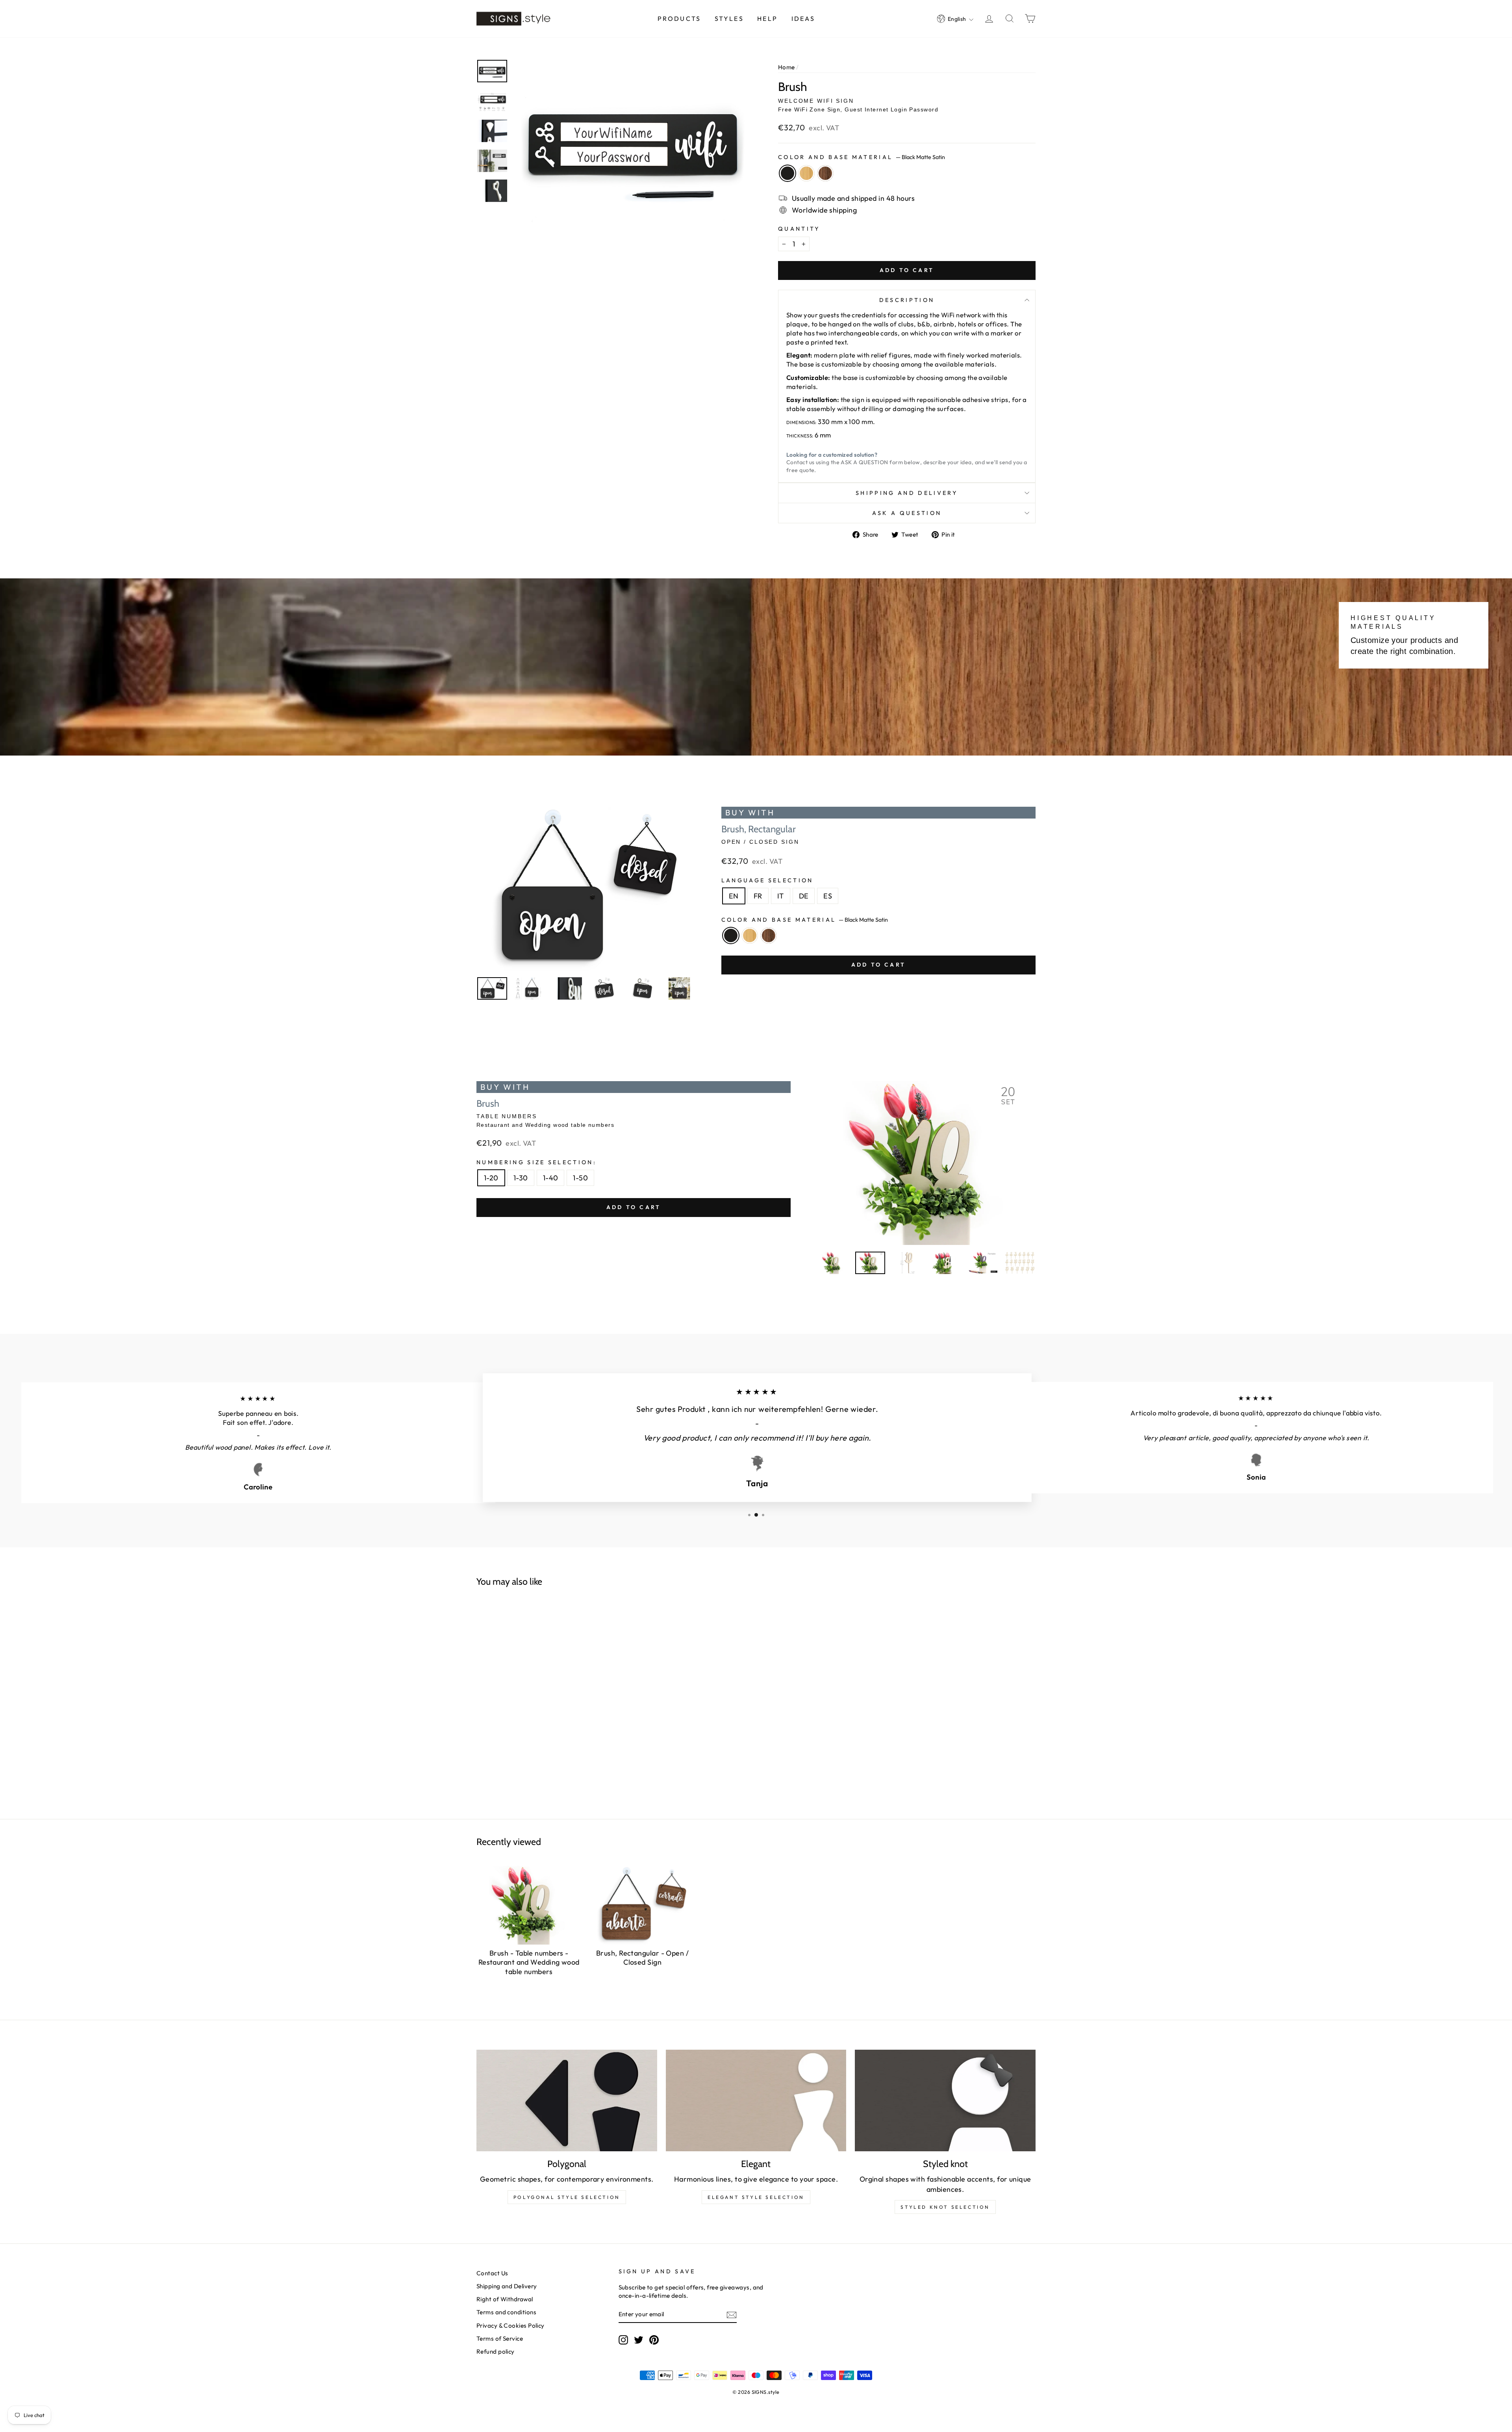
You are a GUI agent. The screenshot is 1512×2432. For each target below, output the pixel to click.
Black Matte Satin (787, 173)
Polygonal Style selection (567, 2197)
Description (907, 300)
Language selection (767, 880)
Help (767, 19)
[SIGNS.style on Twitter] (639, 2339)
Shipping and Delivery (907, 493)
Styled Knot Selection (945, 2207)
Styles (729, 19)
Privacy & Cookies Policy (510, 2325)
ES (828, 896)
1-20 (491, 1178)
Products (679, 19)
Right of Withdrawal (505, 2299)
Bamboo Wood (806, 173)
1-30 (521, 1178)
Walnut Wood (825, 173)
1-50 (580, 1178)
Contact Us (492, 2273)
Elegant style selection (756, 2197)
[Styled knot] (945, 2100)
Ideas (803, 19)
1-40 (551, 1178)
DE (804, 896)
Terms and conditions (506, 2312)
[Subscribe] (732, 2314)
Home (787, 67)
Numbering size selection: (536, 1162)
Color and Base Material (862, 157)
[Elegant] (756, 2100)
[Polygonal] (567, 2100)
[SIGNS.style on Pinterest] (654, 2339)
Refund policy (496, 2351)
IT (781, 896)
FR (758, 896)
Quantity (799, 229)
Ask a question (907, 513)
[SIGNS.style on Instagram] (623, 2339)
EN (734, 896)
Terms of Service (500, 2338)
